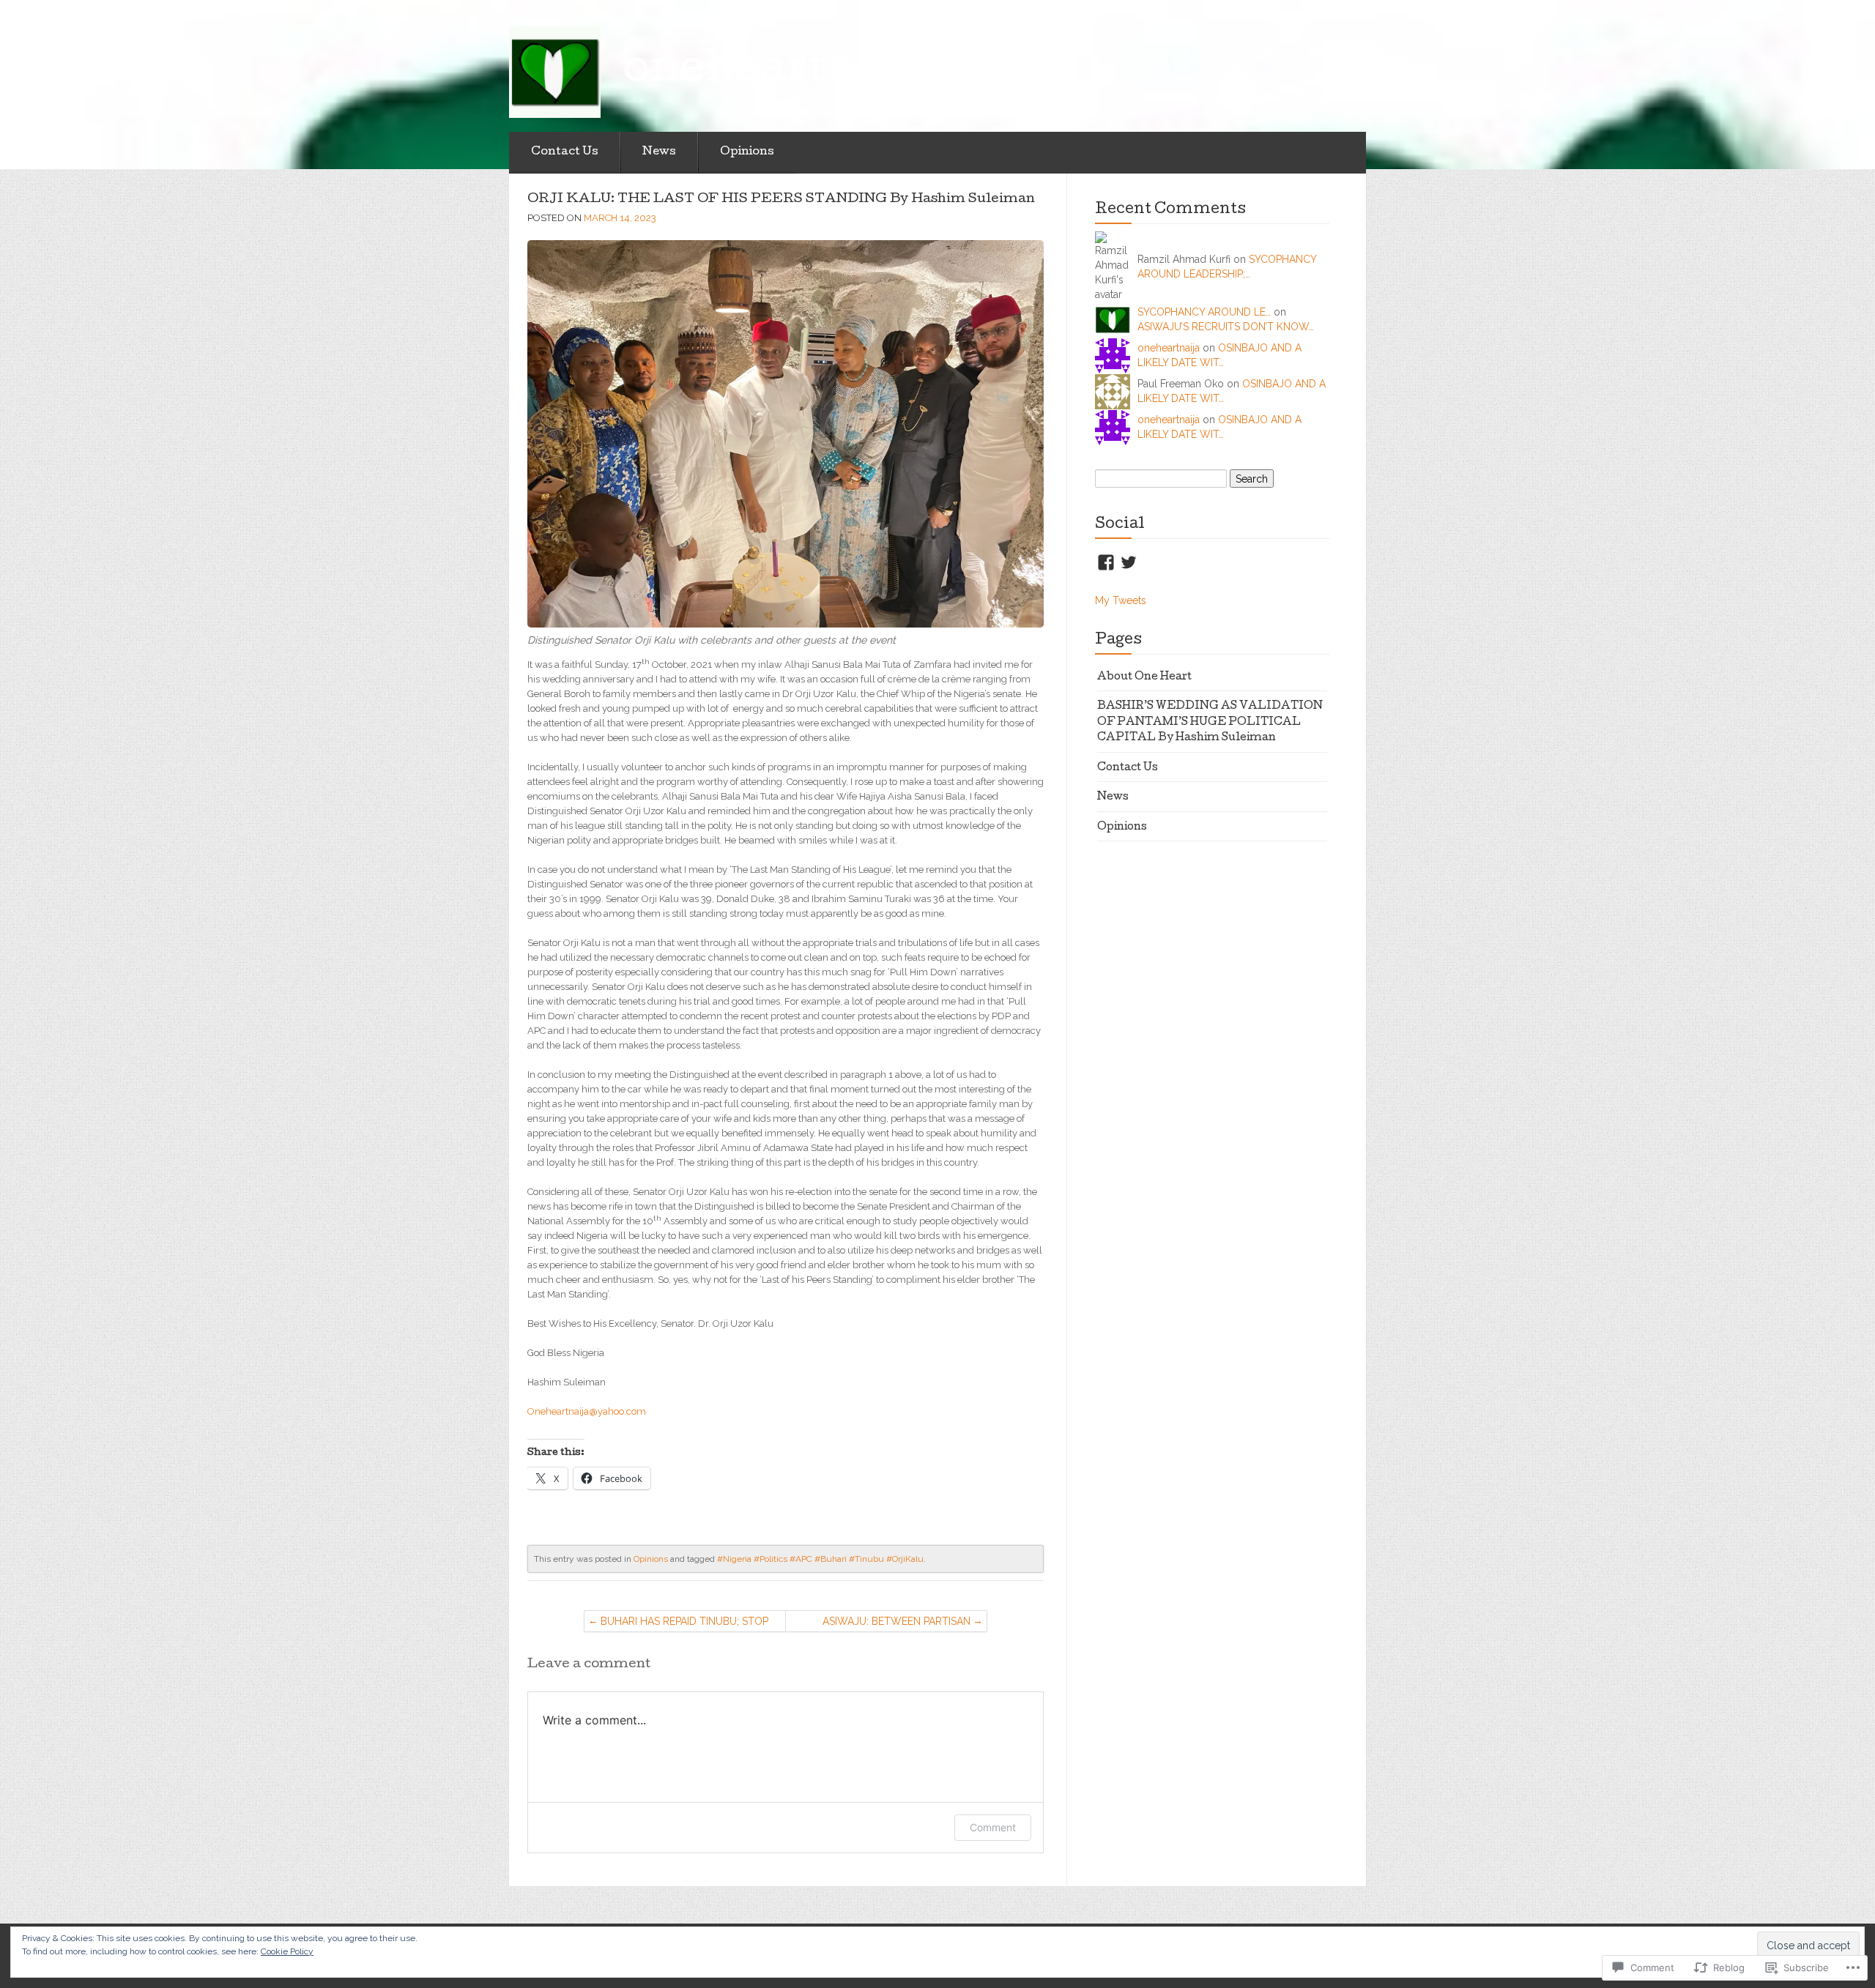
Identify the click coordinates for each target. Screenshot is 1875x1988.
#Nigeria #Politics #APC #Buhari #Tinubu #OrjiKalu (820, 1559)
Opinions (747, 152)
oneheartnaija (1169, 348)
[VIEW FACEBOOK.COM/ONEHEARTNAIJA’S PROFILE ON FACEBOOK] (1106, 562)
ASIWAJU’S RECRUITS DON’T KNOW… (1226, 327)
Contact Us (565, 152)
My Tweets (1121, 600)
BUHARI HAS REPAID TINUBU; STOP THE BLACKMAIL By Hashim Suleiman (684, 1624)
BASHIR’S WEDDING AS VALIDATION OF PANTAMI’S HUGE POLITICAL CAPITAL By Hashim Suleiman (1210, 722)
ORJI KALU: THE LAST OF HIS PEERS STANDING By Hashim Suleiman (781, 200)
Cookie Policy (287, 1951)
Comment (993, 1827)
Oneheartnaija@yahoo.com (587, 1411)
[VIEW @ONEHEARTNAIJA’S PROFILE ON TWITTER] (1129, 562)
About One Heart (1144, 677)
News (659, 152)
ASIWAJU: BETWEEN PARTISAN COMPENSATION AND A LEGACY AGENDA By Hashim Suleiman (892, 1624)
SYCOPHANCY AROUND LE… (1204, 312)
